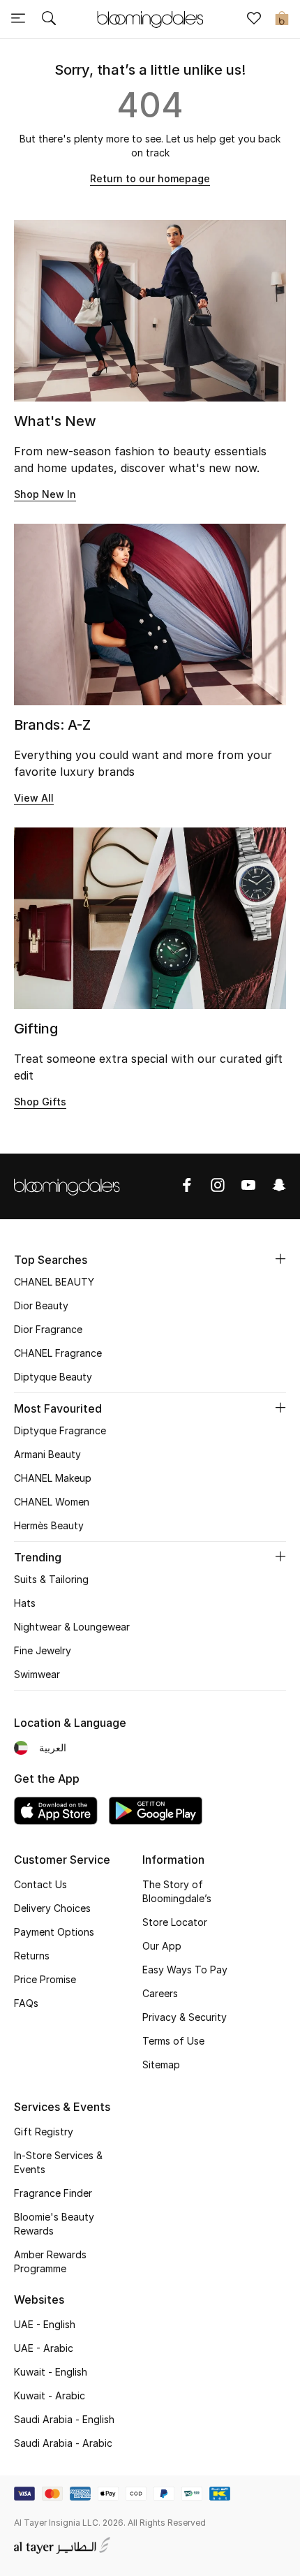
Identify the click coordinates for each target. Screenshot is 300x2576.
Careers (160, 1993)
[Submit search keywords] (49, 20)
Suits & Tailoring (51, 1579)
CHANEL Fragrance (58, 1353)
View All (34, 798)
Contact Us (40, 1884)
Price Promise (45, 1979)
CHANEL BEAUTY (54, 1282)
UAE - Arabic (44, 2348)
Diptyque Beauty (53, 1377)
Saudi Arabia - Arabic (63, 2443)
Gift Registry (44, 2132)
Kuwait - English (51, 2372)
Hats (25, 1603)
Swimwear (37, 1674)
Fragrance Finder (53, 2193)
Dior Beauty (41, 1305)
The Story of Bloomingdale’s (177, 1891)
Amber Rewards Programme (50, 2261)
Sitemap (161, 2065)
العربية (53, 1747)
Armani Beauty (47, 1454)
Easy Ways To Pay (185, 1970)
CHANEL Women (52, 1502)
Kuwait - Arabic (50, 2395)
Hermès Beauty (49, 1525)
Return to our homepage (150, 178)
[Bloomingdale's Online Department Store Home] (150, 18)
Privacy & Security (185, 2017)
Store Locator (175, 1922)
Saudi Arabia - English (64, 2419)
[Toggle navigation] (18, 20)
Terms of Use (173, 2041)
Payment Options (54, 1932)
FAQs (26, 2003)
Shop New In (45, 494)
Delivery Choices (52, 1908)
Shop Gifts (40, 1102)
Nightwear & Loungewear (72, 1627)
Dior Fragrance (48, 1329)
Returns (32, 1956)
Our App (162, 1946)
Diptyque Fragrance (60, 1430)
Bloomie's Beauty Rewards (54, 2224)
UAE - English (45, 2324)
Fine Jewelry (43, 1650)
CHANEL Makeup (53, 1478)
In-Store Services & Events (58, 2162)
